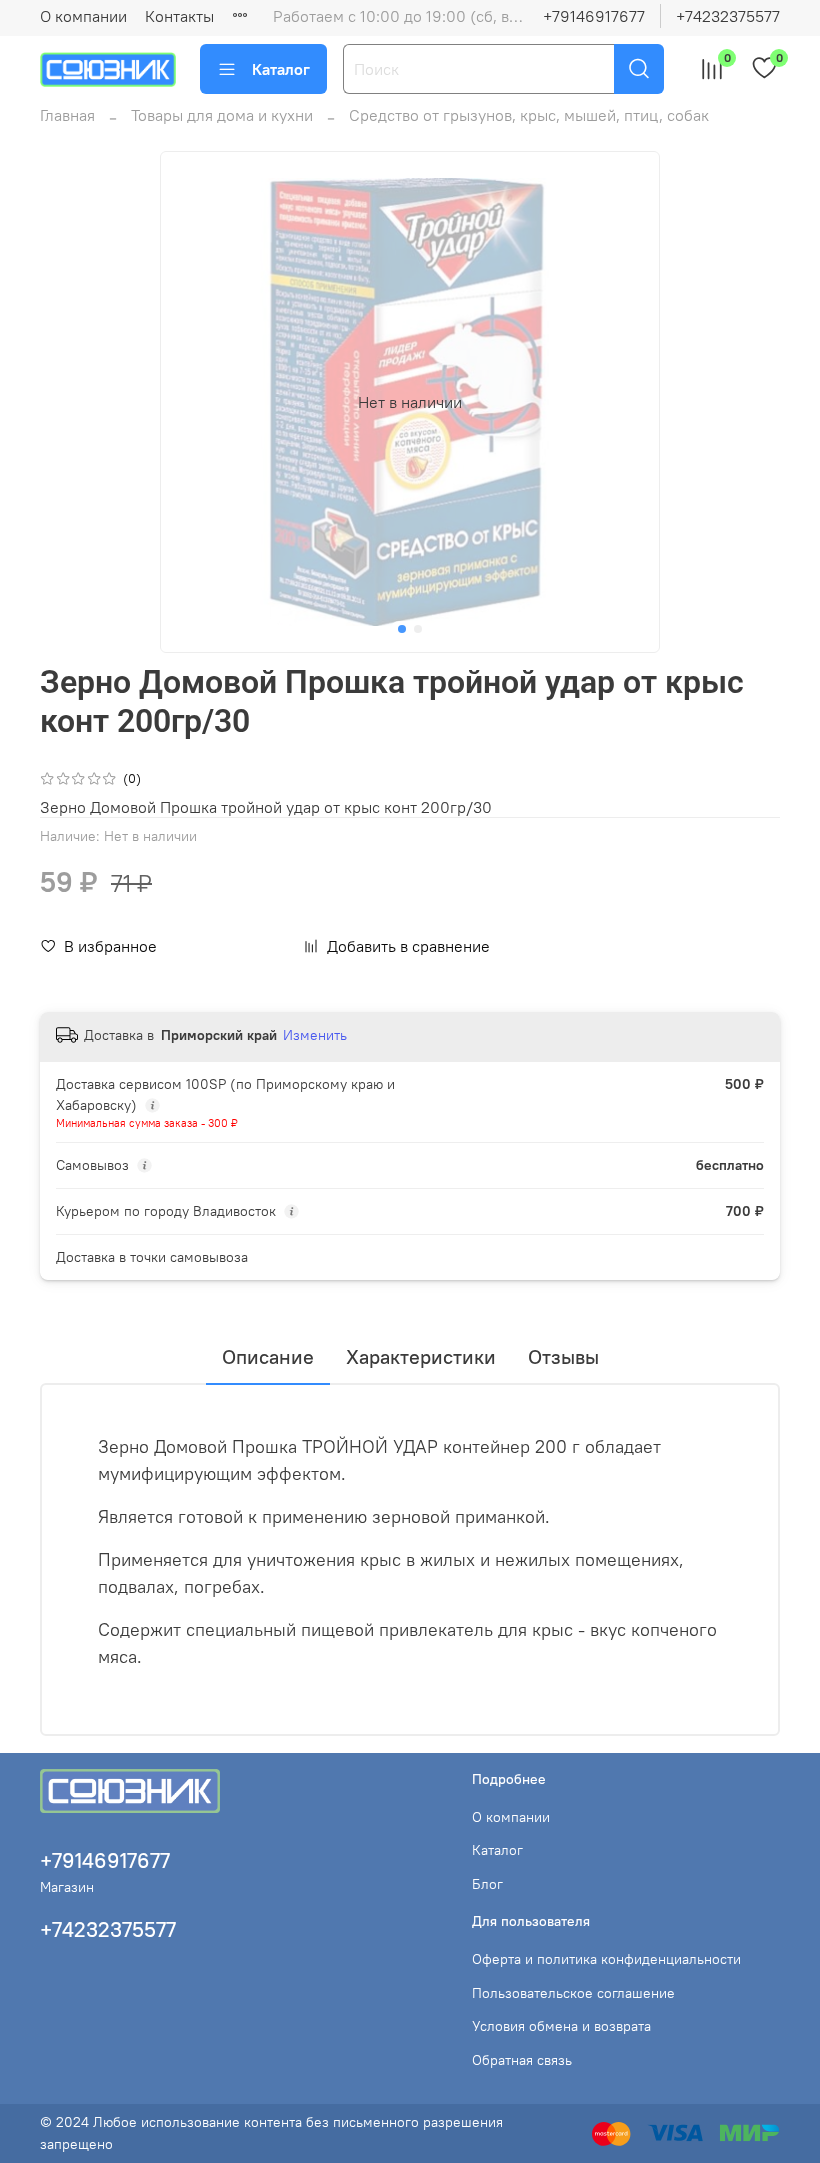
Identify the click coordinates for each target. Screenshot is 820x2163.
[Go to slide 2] (418, 629)
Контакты (179, 16)
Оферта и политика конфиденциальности (606, 1959)
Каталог (281, 69)
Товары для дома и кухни (222, 115)
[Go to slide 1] (402, 629)
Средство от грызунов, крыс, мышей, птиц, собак (529, 115)
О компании (83, 16)
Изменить (315, 1035)
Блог (487, 1884)
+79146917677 (594, 16)
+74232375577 (728, 16)
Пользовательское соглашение (573, 1993)
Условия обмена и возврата (561, 2026)
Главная (67, 115)
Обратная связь (522, 2060)
